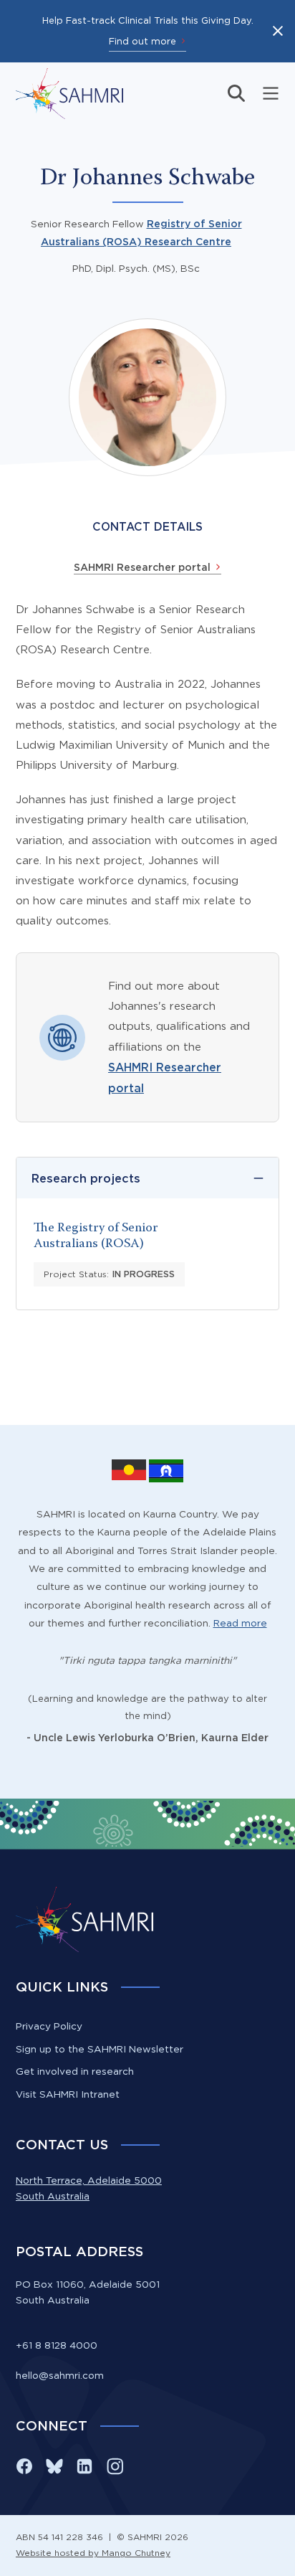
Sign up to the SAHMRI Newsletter (100, 2049)
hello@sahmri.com (60, 2375)
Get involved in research (75, 2071)
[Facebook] (24, 2466)
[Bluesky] (54, 2466)
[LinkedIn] (84, 2466)
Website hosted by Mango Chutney (93, 2553)
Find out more (142, 41)
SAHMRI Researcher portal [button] (142, 567)
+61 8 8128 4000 (57, 2345)
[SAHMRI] (69, 94)
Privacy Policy (49, 2026)
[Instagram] (115, 2466)
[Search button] (236, 93)
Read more (240, 1623)
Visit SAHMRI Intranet (68, 2094)
